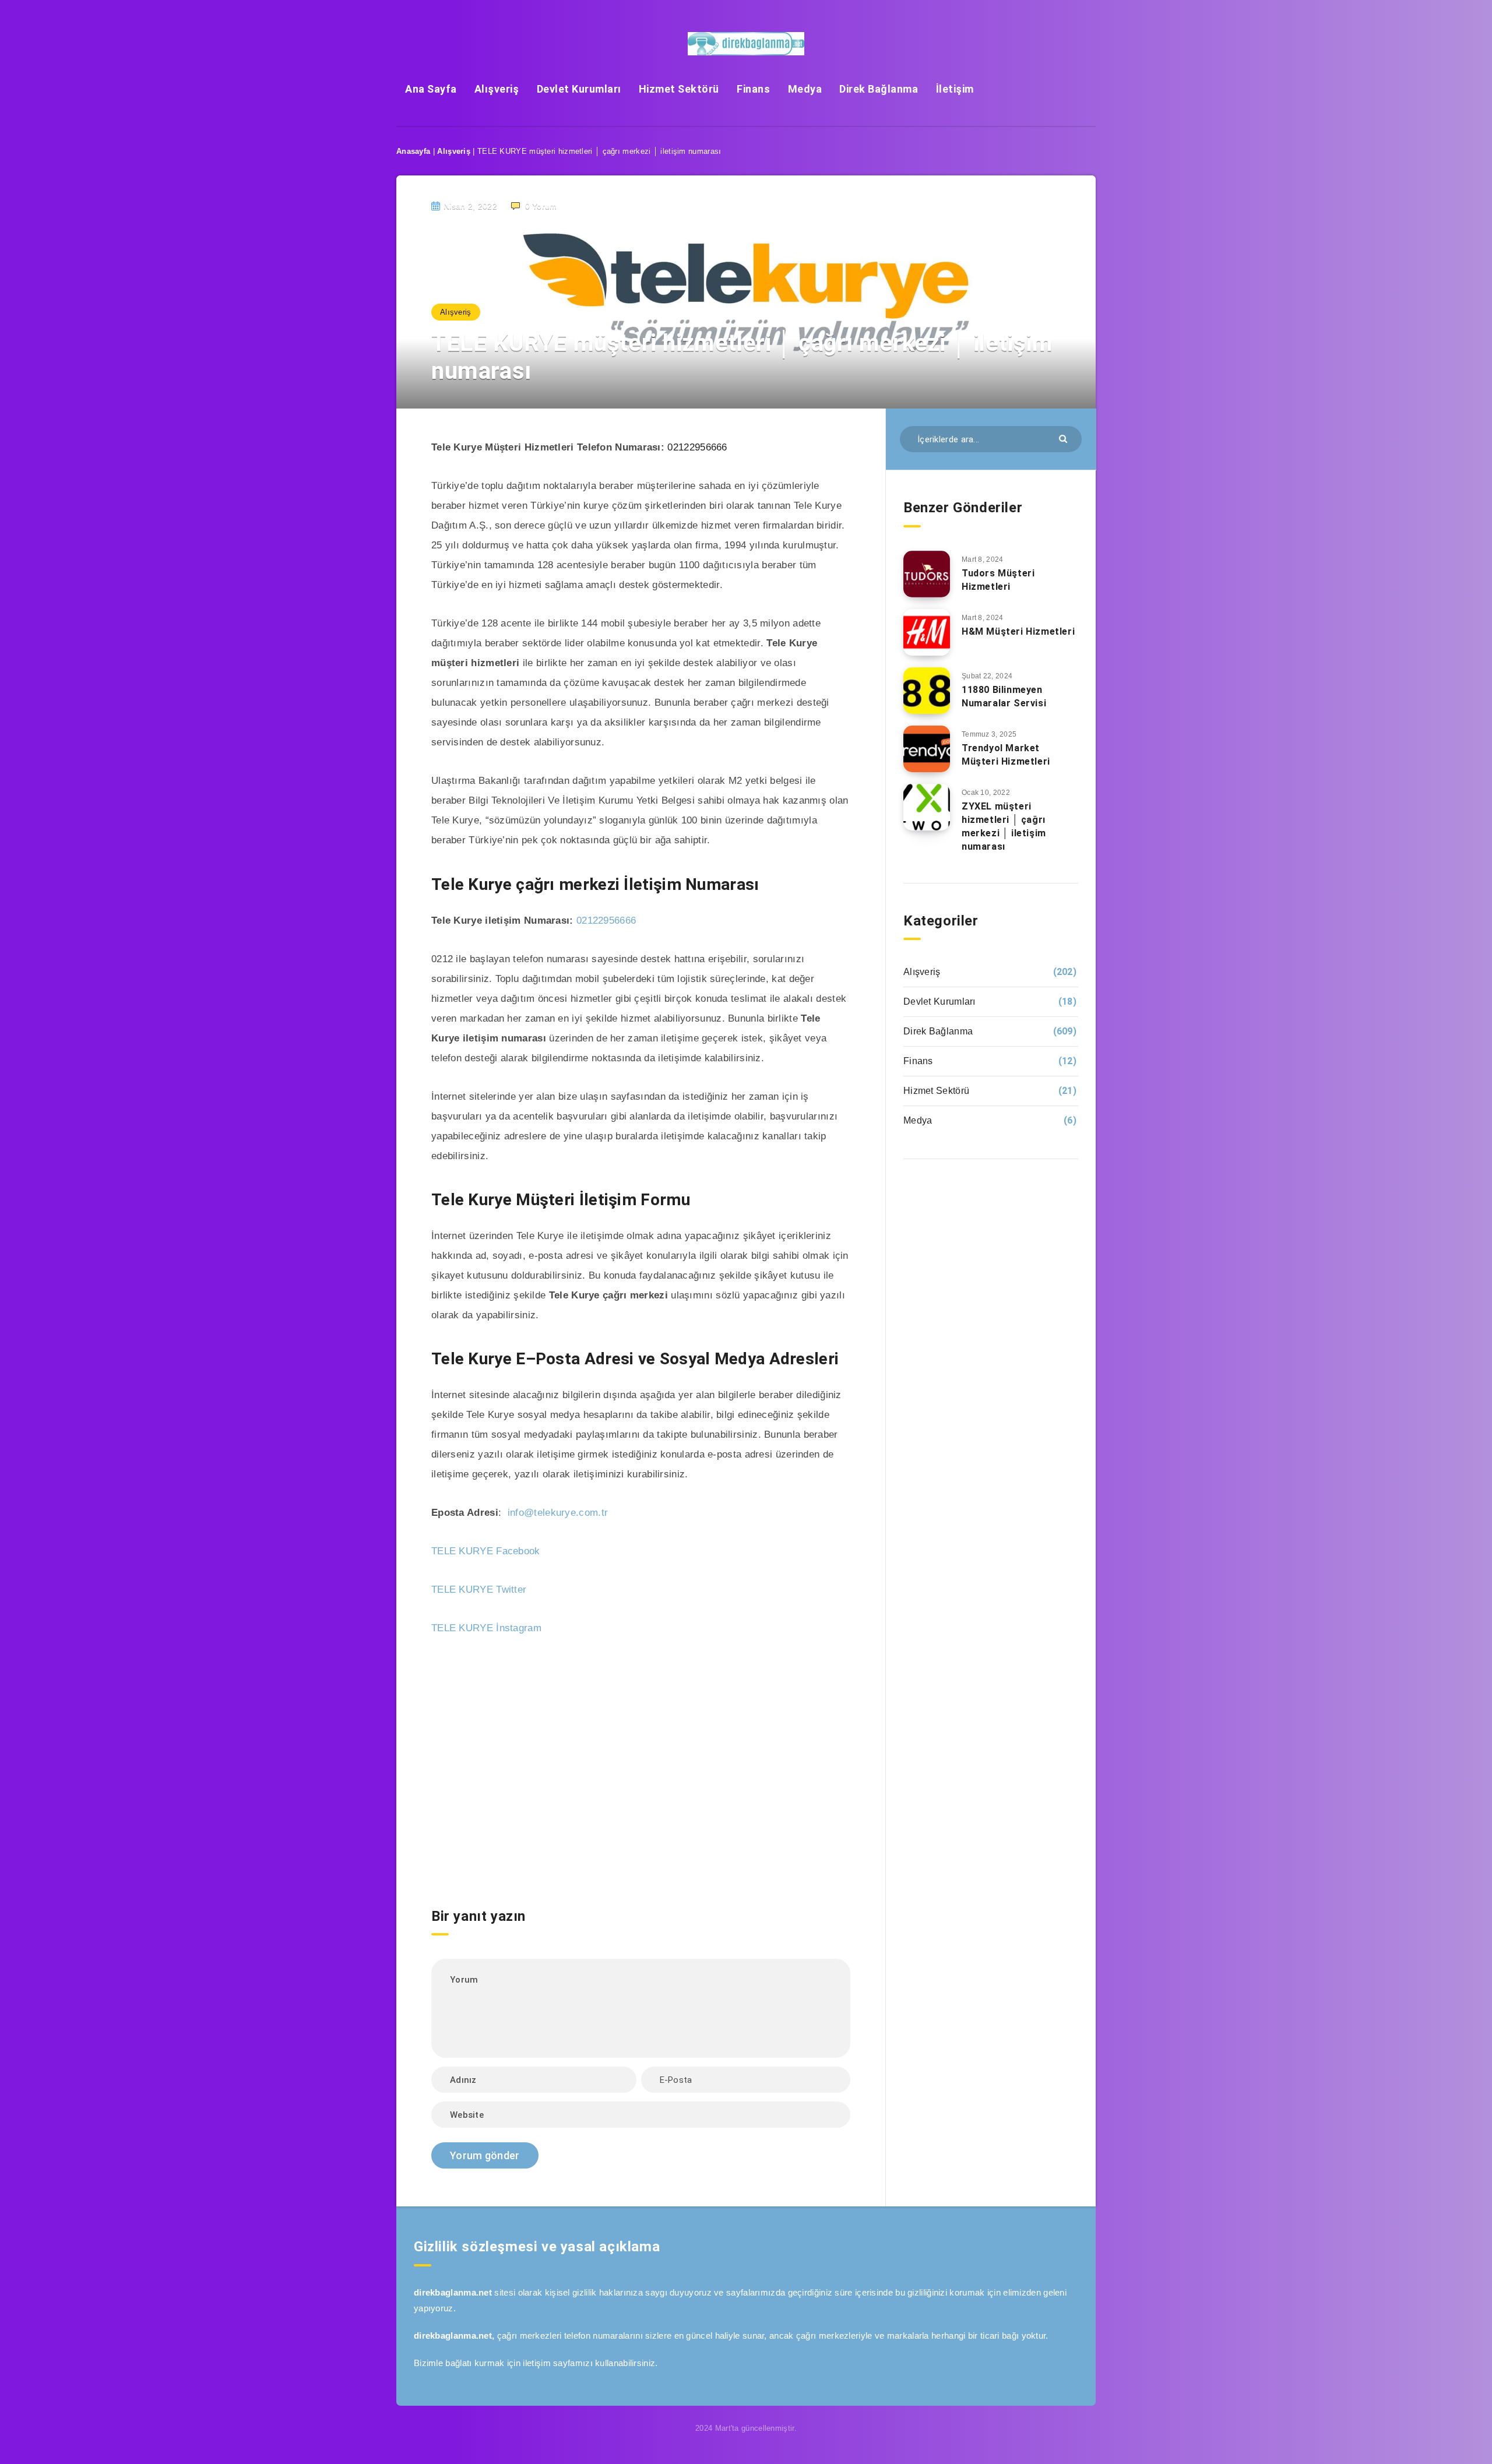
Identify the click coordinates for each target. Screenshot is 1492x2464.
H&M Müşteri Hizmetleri (1018, 631)
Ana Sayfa (431, 89)
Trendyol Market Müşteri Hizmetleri (1006, 755)
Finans (753, 89)
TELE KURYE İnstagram (486, 1628)
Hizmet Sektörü (679, 89)
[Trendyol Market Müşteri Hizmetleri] (927, 749)
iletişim (536, 2363)
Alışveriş (497, 89)
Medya (805, 89)
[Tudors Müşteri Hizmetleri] (927, 574)
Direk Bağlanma (879, 89)
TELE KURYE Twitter (479, 1590)
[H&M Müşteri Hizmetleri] (927, 632)
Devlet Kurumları (579, 89)
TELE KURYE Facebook (486, 1551)
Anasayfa (413, 151)
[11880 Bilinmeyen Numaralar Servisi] (927, 691)
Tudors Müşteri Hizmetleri (998, 580)
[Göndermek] (1065, 438)
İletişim (955, 89)
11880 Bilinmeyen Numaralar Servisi (1004, 696)
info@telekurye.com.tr (558, 1513)
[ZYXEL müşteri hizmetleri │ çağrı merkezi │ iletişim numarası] (927, 807)
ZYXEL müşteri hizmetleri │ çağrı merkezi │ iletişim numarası (1004, 827)
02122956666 (697, 447)
